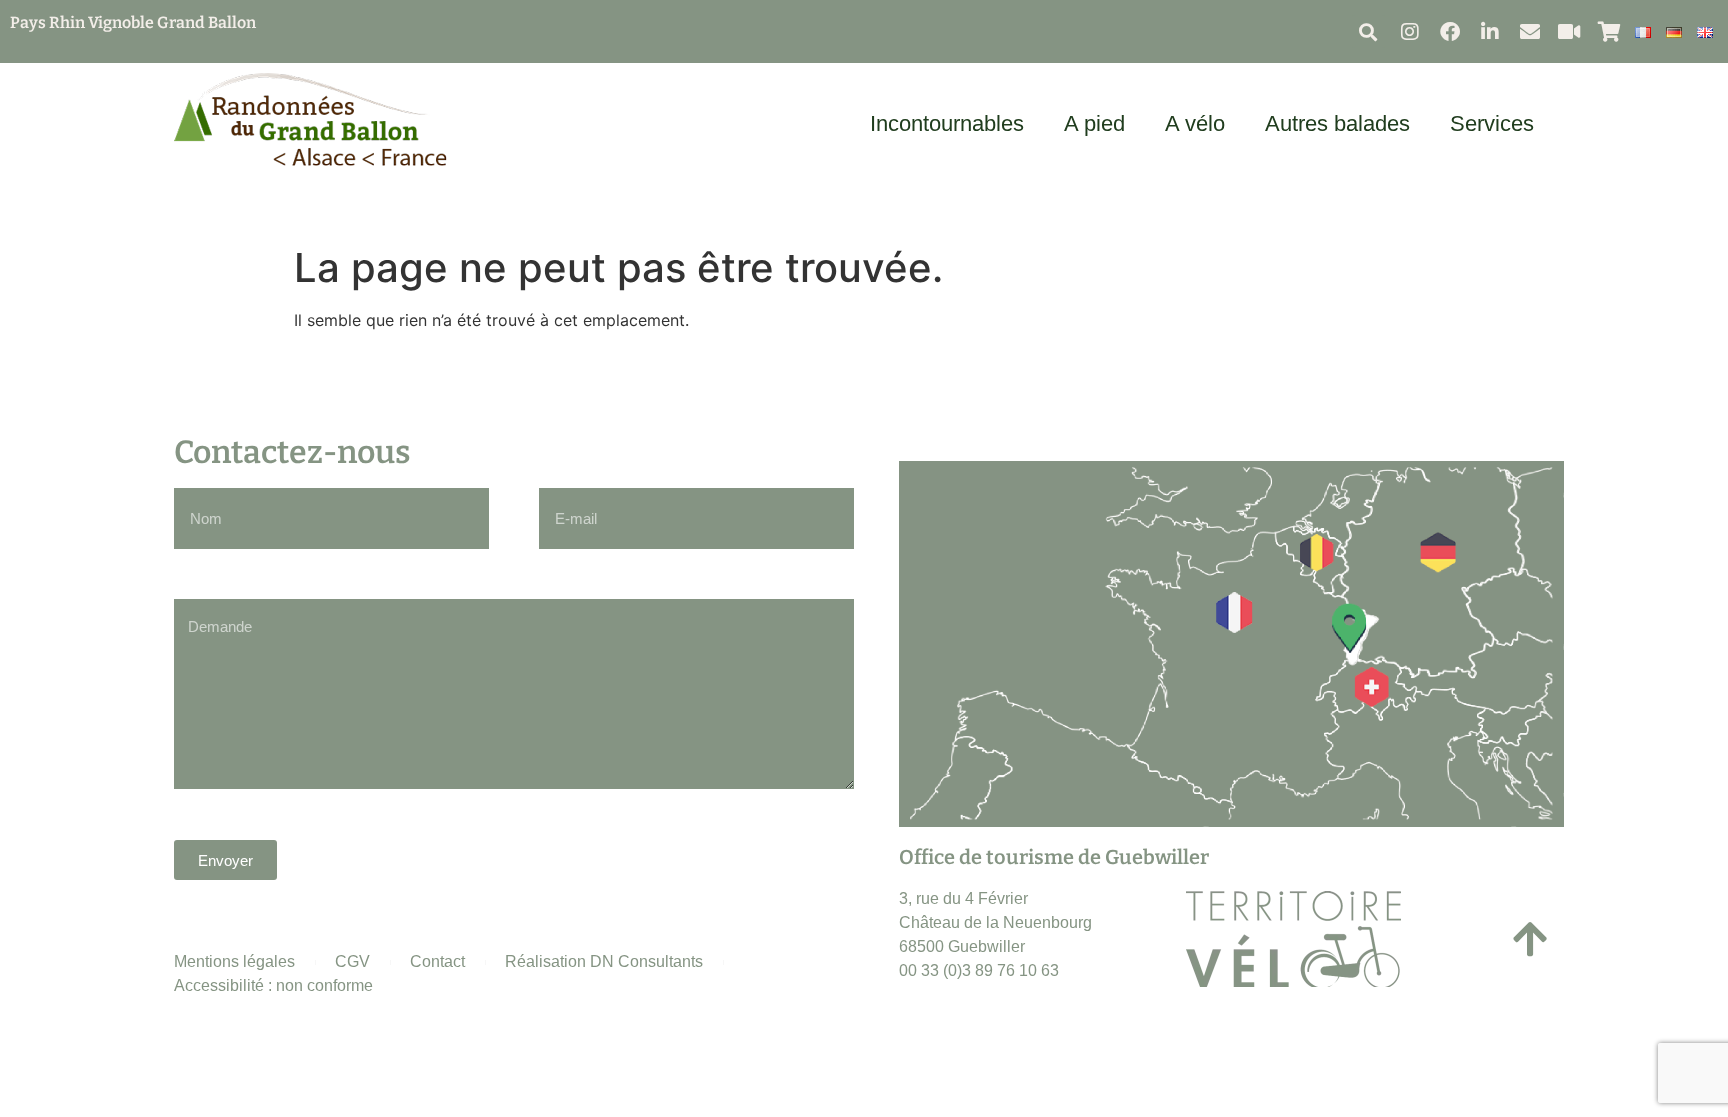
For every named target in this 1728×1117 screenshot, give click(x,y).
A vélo (1195, 123)
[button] (1368, 31)
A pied (1094, 123)
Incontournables (947, 123)
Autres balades (1337, 123)
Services (1492, 123)
